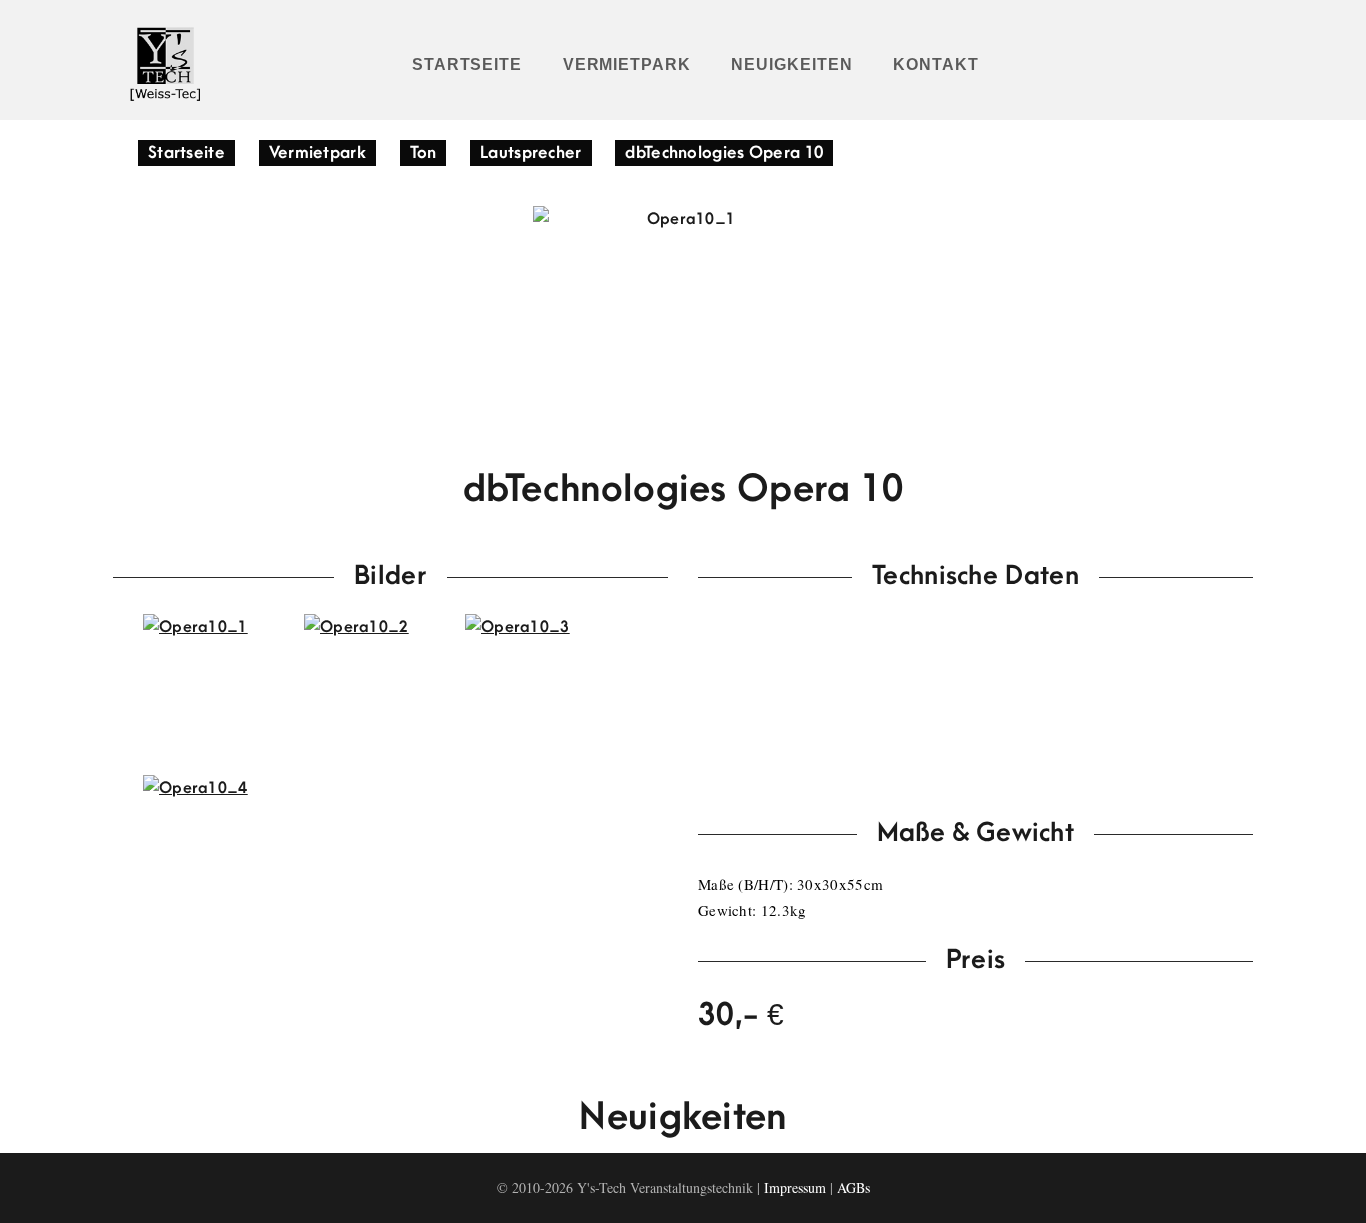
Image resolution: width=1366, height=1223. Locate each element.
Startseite (467, 64)
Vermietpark (627, 64)
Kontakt (936, 64)
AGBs (853, 1187)
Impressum (795, 1187)
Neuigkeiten (792, 64)
